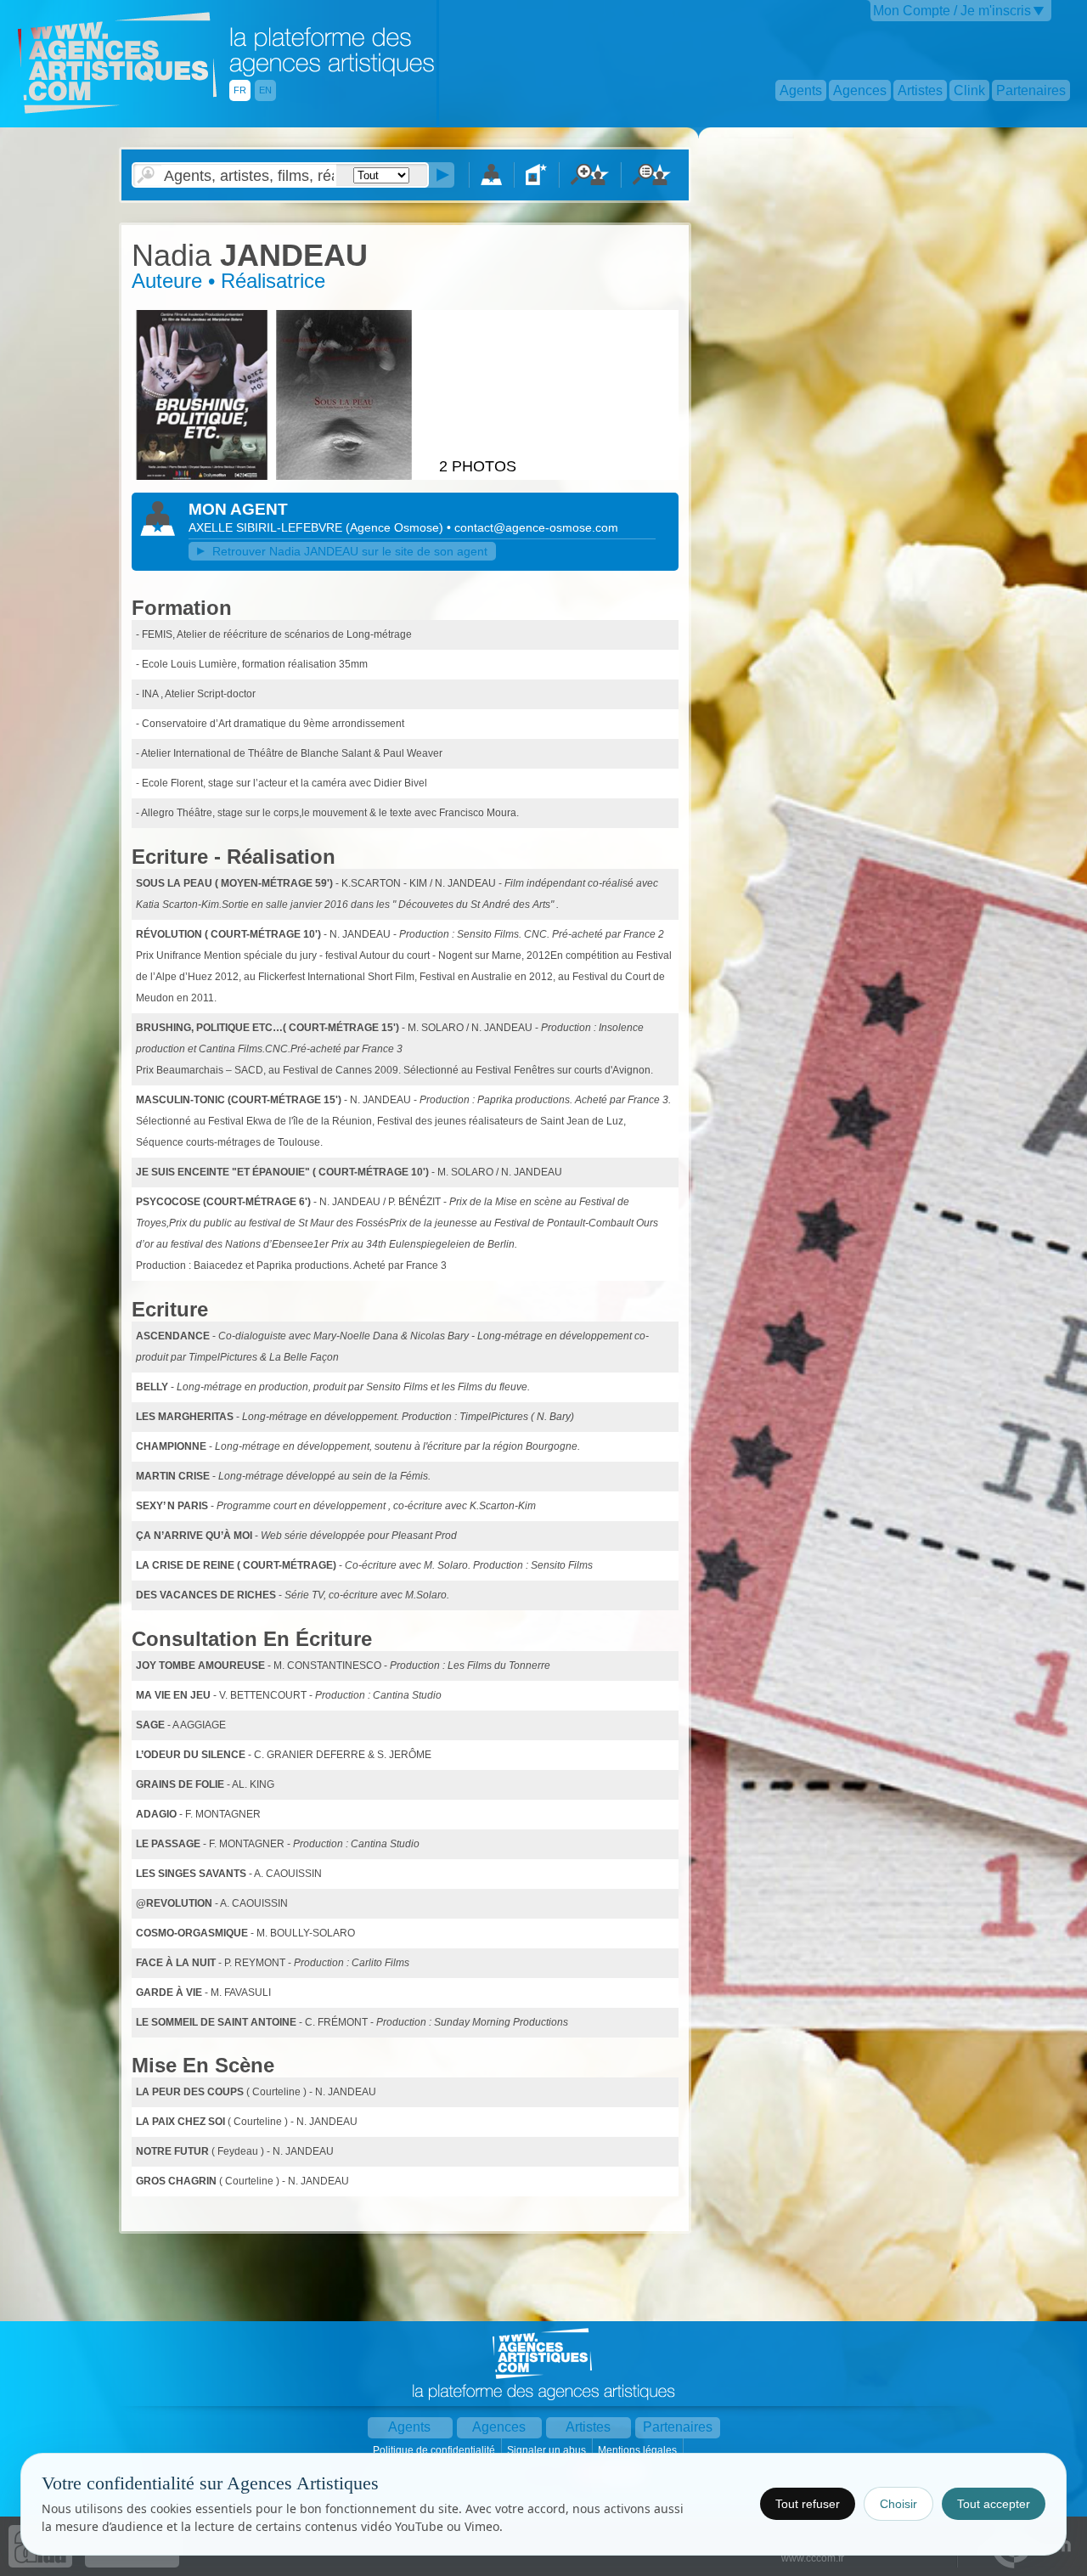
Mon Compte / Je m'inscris (952, 11)
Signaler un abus (548, 2450)
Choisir (898, 2504)
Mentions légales (639, 2450)
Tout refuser (808, 2504)
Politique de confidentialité (435, 2450)
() (396, 527)
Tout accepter (994, 2504)
